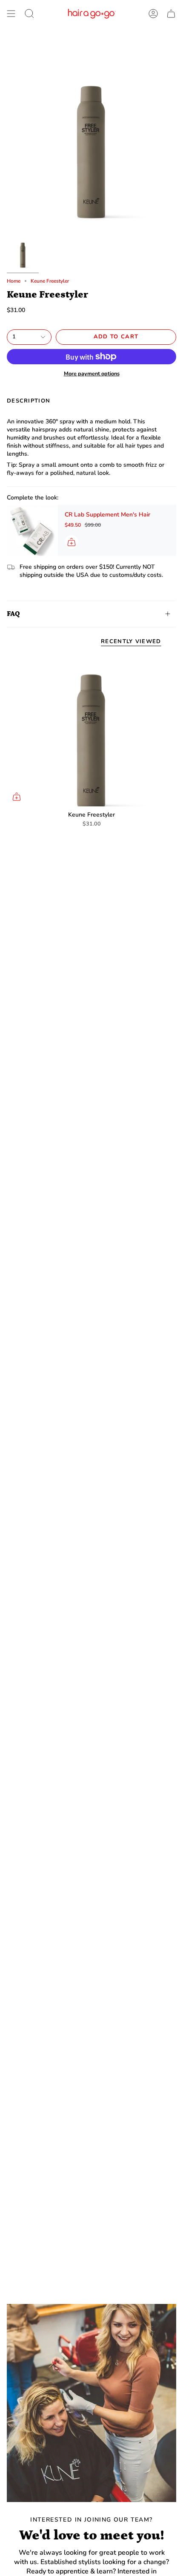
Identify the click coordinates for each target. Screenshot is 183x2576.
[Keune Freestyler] (91, 730)
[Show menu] (11, 14)
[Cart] (171, 14)
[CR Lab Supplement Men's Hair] (32, 530)
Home (14, 281)
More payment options (92, 373)
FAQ (13, 614)
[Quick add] (17, 797)
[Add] (71, 542)
